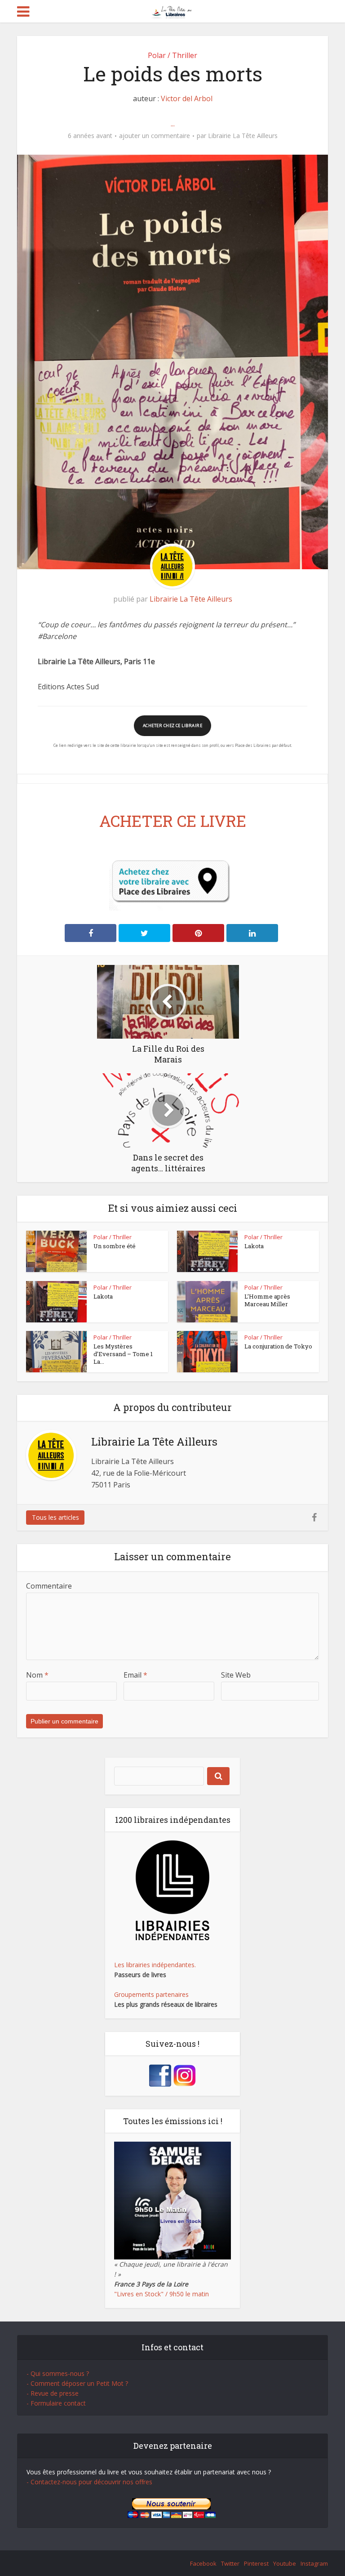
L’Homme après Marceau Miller (267, 1300)
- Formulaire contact (56, 2403)
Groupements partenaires (151, 1994)
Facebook (203, 2563)
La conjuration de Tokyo (278, 1346)
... (173, 124)
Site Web (236, 1675)
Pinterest (256, 2563)
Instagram (314, 2563)
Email (135, 1675)
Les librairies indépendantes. (155, 1965)
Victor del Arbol (187, 98)
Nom (37, 1675)
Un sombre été (115, 1246)
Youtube (285, 2563)
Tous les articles (55, 1517)
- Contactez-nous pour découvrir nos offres (89, 2482)
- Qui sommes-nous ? (58, 2373)
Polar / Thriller (172, 55)
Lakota (254, 1246)
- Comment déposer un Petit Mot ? (77, 2383)
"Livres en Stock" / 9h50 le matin (161, 2294)
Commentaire (49, 1586)
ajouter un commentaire (155, 136)
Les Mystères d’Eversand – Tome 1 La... (123, 1354)
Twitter (230, 2563)
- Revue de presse (53, 2393)
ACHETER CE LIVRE (173, 821)
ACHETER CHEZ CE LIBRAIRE (172, 725)
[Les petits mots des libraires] (173, 11)
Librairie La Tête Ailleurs (243, 136)
